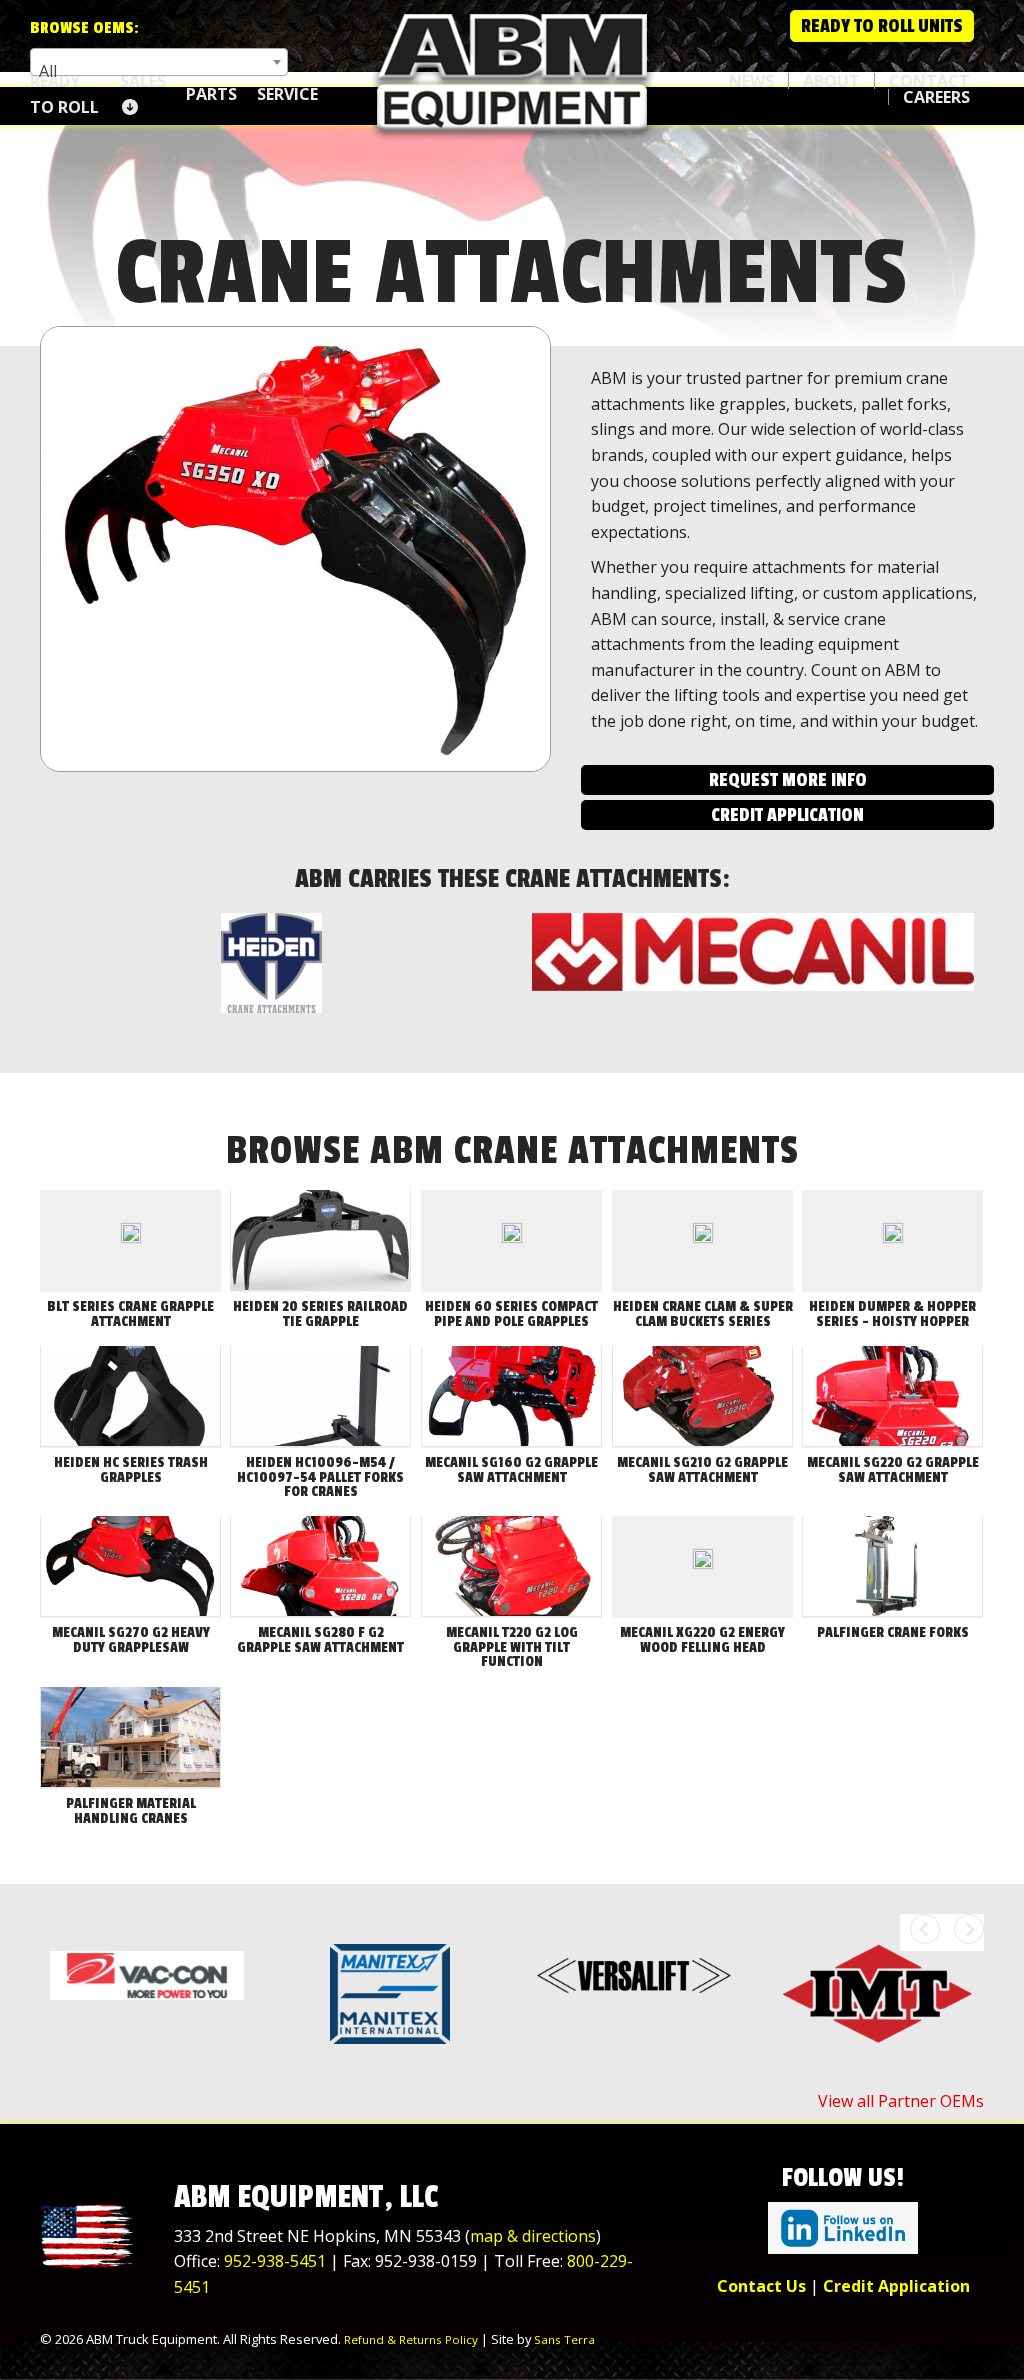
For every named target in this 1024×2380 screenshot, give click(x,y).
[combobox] (159, 62)
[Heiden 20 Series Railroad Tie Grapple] (320, 1241)
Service (287, 94)
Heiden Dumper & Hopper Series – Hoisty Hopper (892, 1313)
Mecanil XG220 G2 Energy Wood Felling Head (702, 1639)
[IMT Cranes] (878, 1994)
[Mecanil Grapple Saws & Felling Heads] (753, 952)
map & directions (533, 2236)
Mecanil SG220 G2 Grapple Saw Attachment (893, 1469)
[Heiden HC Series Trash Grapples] (130, 1397)
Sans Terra (564, 2339)
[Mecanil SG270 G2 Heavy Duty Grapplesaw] (130, 1567)
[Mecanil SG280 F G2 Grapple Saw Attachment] (320, 1567)
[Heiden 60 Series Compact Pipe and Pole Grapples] (512, 1241)
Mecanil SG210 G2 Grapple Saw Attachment (702, 1469)
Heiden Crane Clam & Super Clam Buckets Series (703, 1313)
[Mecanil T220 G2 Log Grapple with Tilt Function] (511, 1567)
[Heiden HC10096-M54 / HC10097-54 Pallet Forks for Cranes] (320, 1397)
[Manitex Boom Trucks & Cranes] (391, 1994)
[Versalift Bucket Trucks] (634, 1975)
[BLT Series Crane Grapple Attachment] (131, 1241)
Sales (143, 81)
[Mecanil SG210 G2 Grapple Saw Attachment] (702, 1397)
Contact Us (761, 2286)
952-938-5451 (275, 2261)
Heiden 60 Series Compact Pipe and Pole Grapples (511, 1313)
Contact (929, 81)
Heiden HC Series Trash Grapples (131, 1469)
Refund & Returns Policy (411, 2339)
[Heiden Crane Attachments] (271, 963)
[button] (787, 780)
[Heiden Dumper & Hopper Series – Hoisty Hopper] (893, 1241)
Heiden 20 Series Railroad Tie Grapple (320, 1313)
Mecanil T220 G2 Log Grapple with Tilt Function (512, 1647)
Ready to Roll (64, 94)
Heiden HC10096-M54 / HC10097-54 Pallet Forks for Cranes (320, 1477)
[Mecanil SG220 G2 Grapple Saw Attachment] (892, 1397)
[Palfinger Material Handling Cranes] (130, 1738)
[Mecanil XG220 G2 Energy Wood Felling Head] (703, 1567)
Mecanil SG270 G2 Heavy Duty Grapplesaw (131, 1639)
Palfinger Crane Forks (893, 1632)
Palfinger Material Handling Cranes (131, 1810)
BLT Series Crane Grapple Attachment (130, 1313)
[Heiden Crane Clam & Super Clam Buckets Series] (703, 1241)
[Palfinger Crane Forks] (892, 1567)
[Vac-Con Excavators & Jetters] (147, 1975)
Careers (936, 97)
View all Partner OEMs (901, 2101)
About (831, 81)
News (751, 81)
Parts (211, 94)
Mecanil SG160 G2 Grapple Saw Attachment (511, 1469)
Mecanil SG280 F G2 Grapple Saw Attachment (320, 1639)
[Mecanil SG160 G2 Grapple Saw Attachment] (511, 1397)
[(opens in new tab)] (843, 2226)
